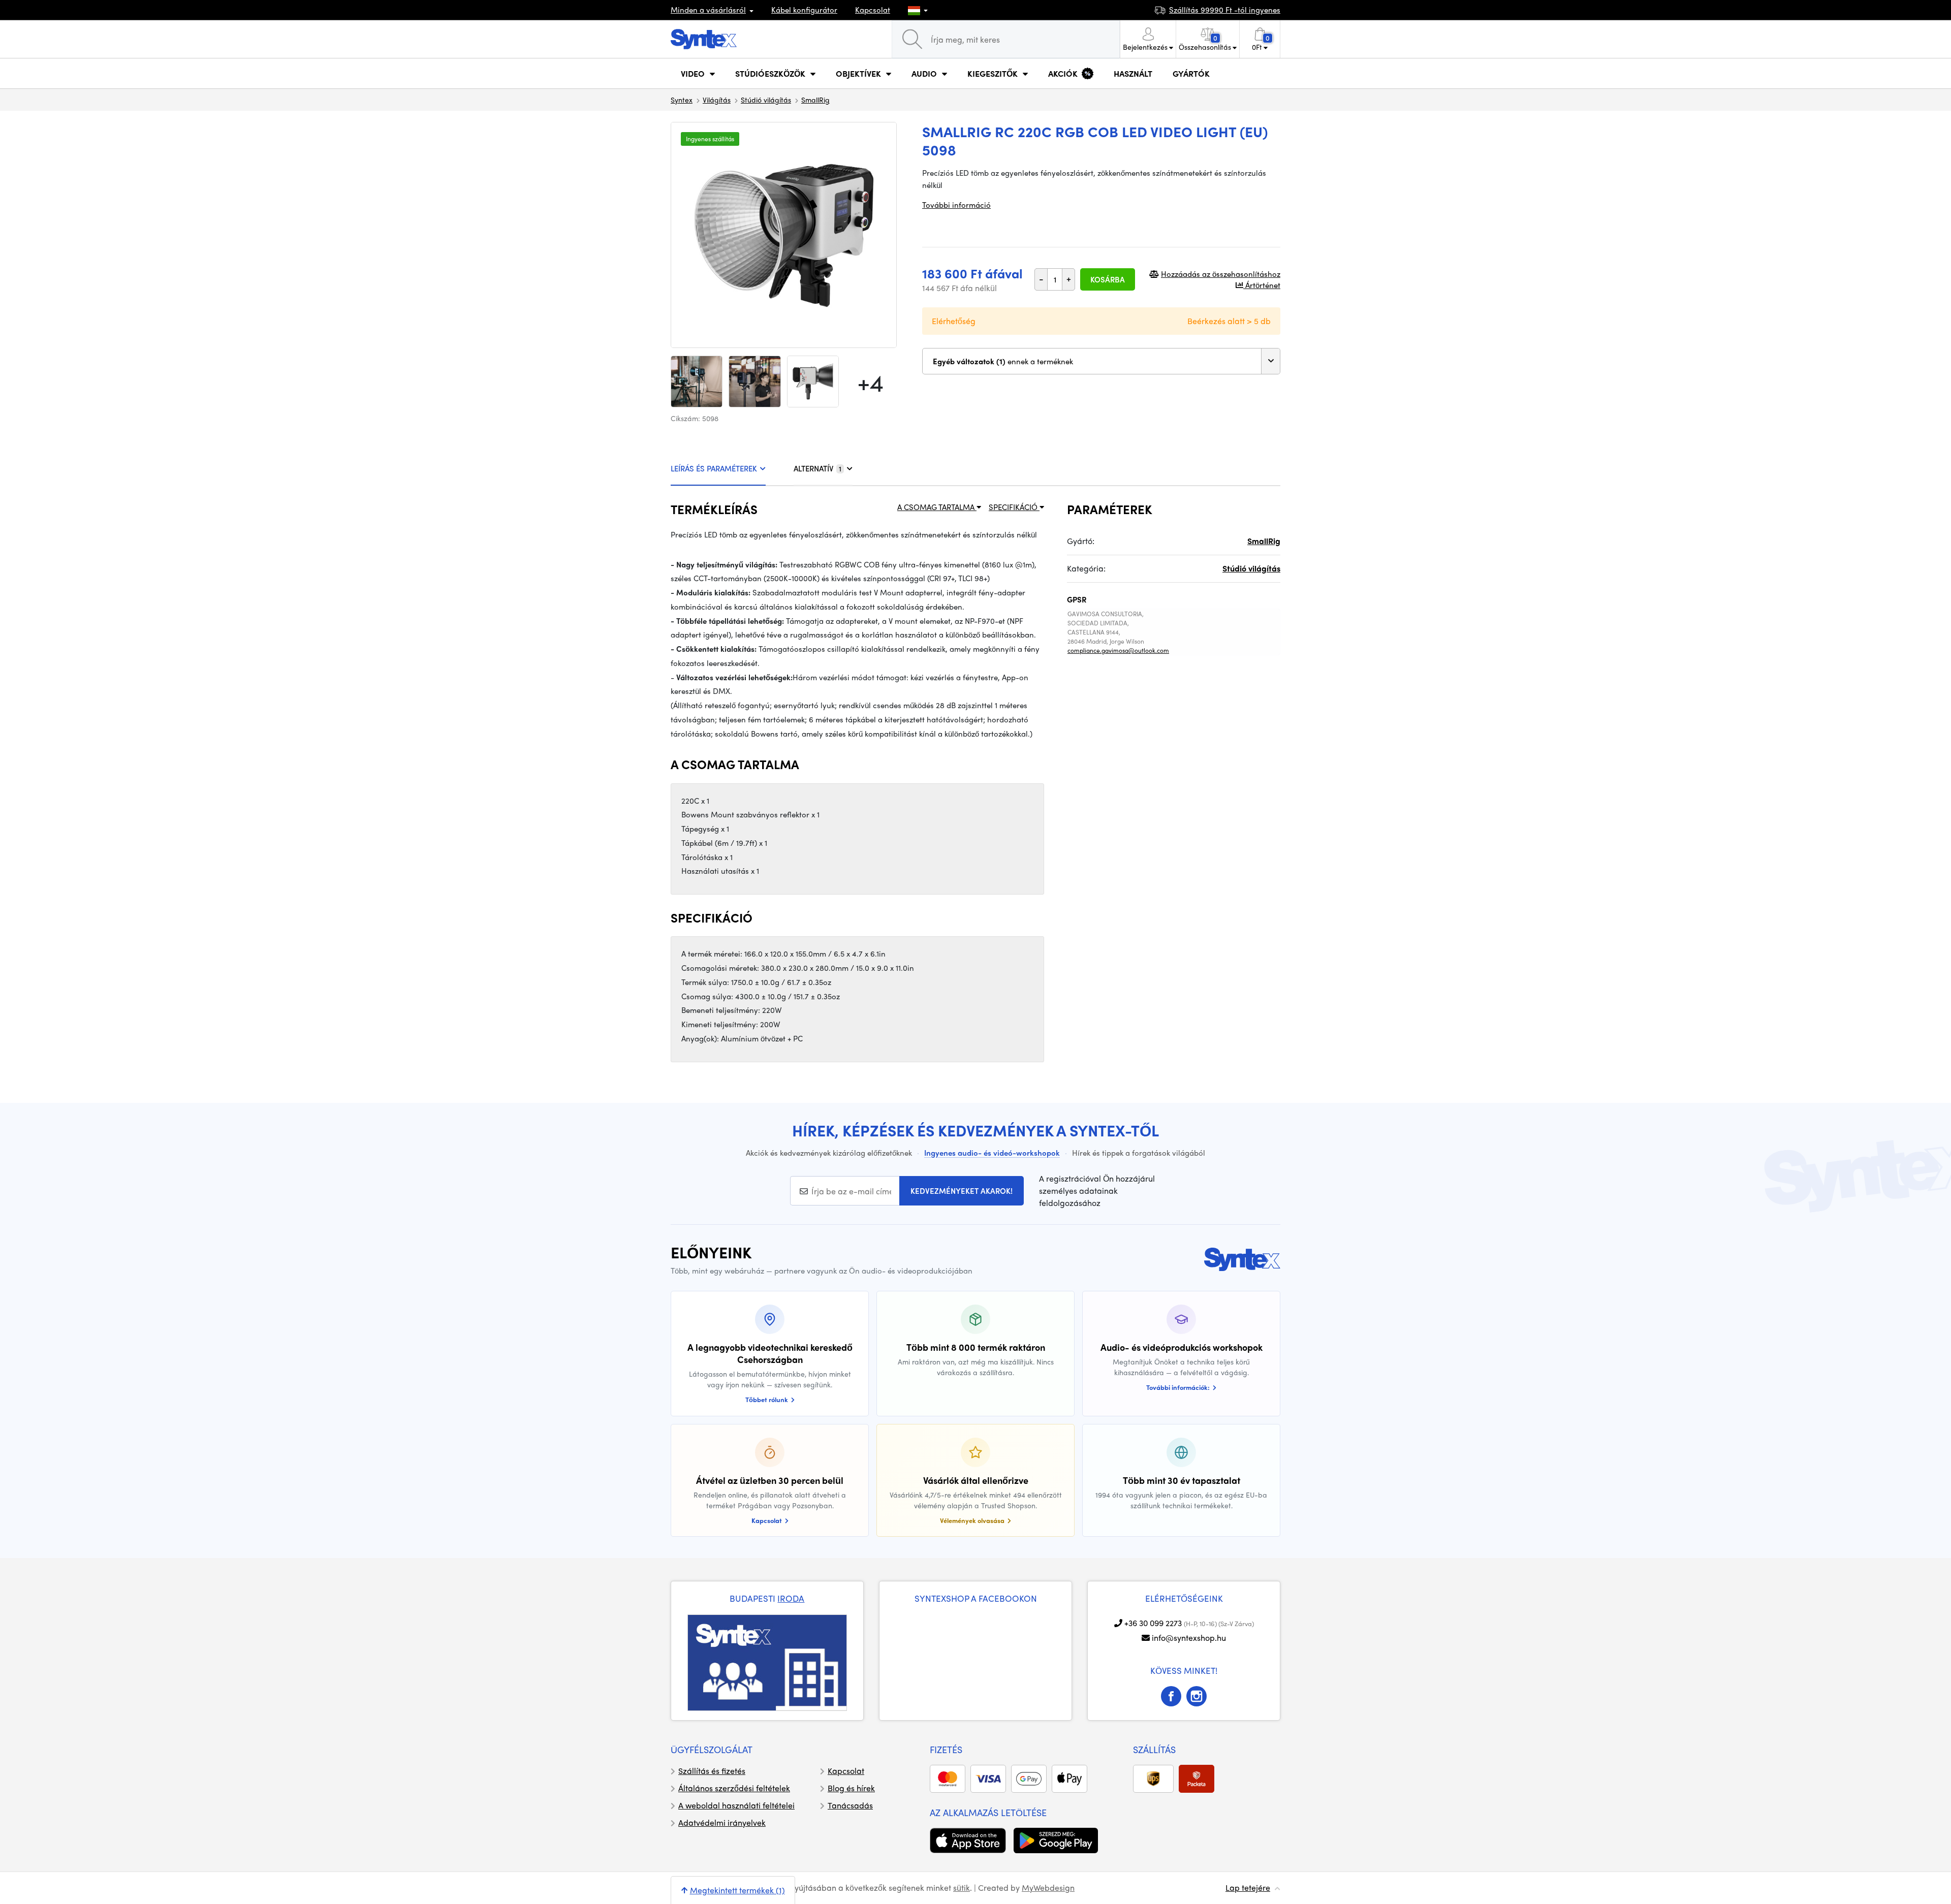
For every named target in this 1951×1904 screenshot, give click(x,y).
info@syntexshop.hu (1189, 1638)
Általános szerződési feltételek (734, 1788)
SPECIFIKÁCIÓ (1014, 507)
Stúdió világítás (766, 100)
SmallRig (815, 100)
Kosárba (1108, 279)
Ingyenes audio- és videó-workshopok (992, 1153)
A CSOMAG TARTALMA (937, 507)
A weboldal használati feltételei (736, 1805)
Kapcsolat (873, 10)
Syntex (682, 100)
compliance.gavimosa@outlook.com (1118, 650)
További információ (956, 205)
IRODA (791, 1598)
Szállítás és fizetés (712, 1771)
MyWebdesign (1048, 1887)
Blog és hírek (851, 1788)
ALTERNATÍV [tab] (817, 468)
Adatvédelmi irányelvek (722, 1822)
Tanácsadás (850, 1805)
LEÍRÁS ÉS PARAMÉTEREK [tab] (714, 468)
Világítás (717, 100)
